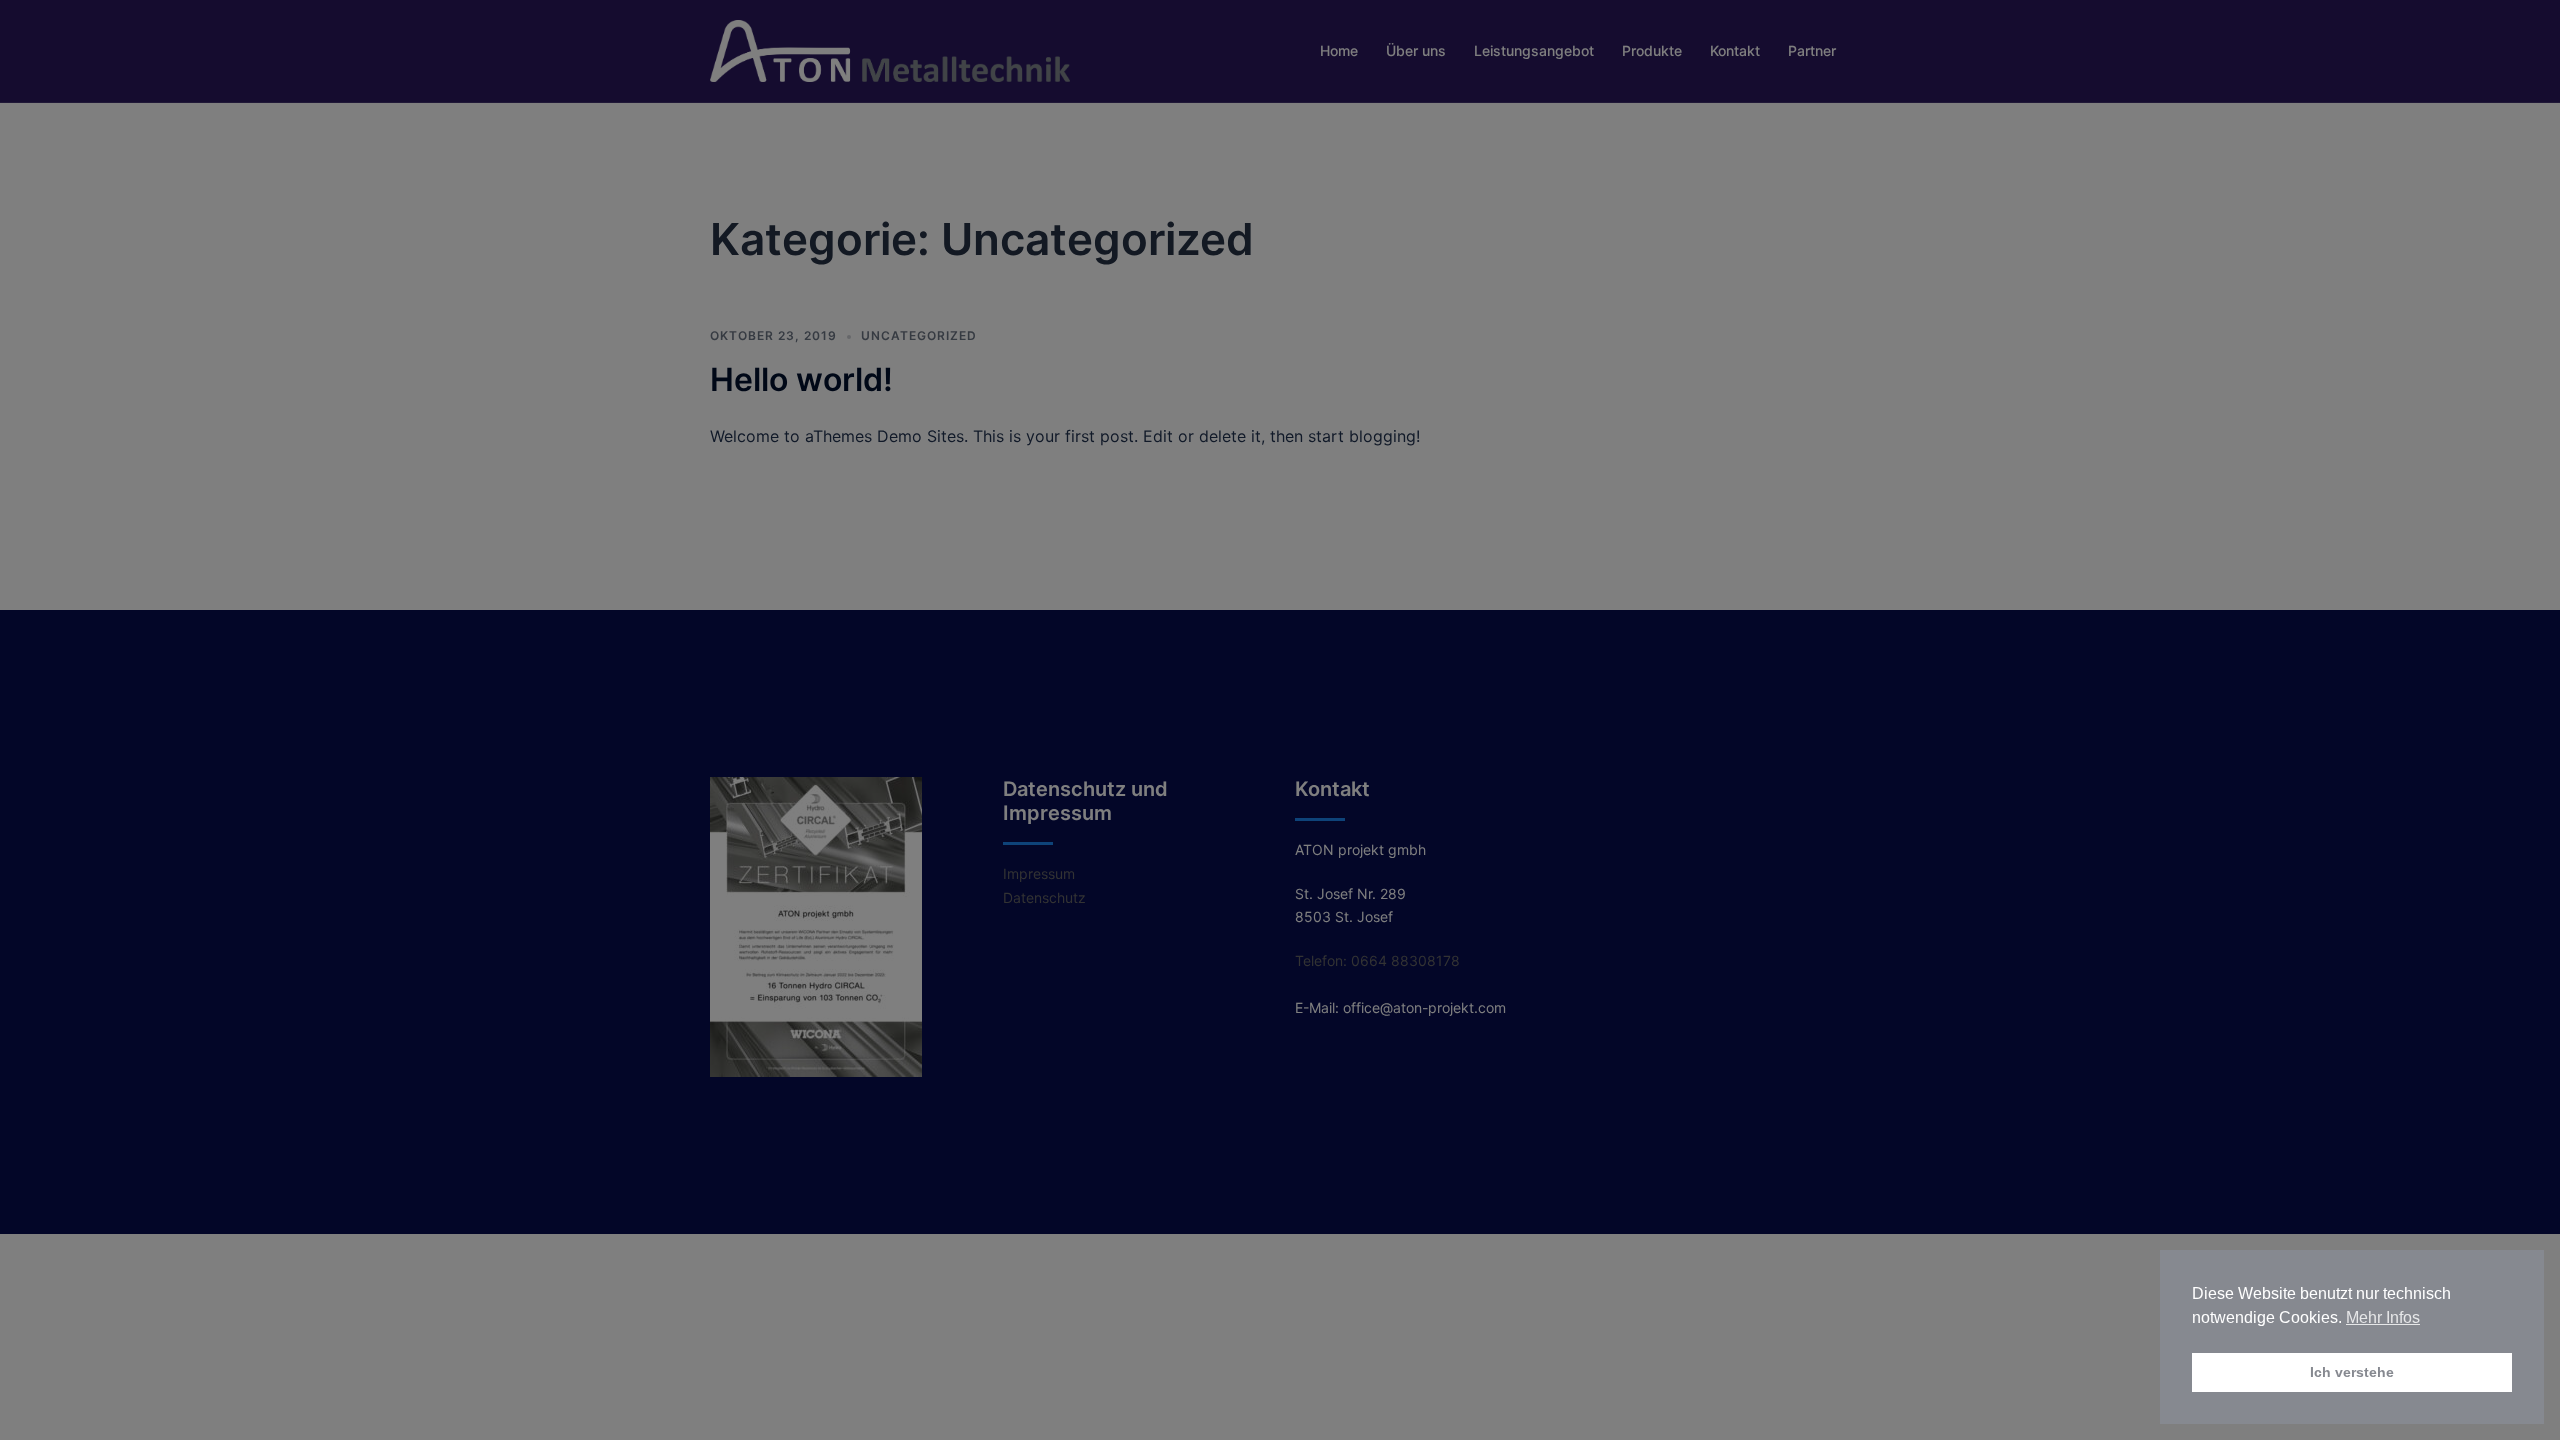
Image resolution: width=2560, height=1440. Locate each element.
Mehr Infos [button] (2383, 1317)
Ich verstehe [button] (2352, 1372)
